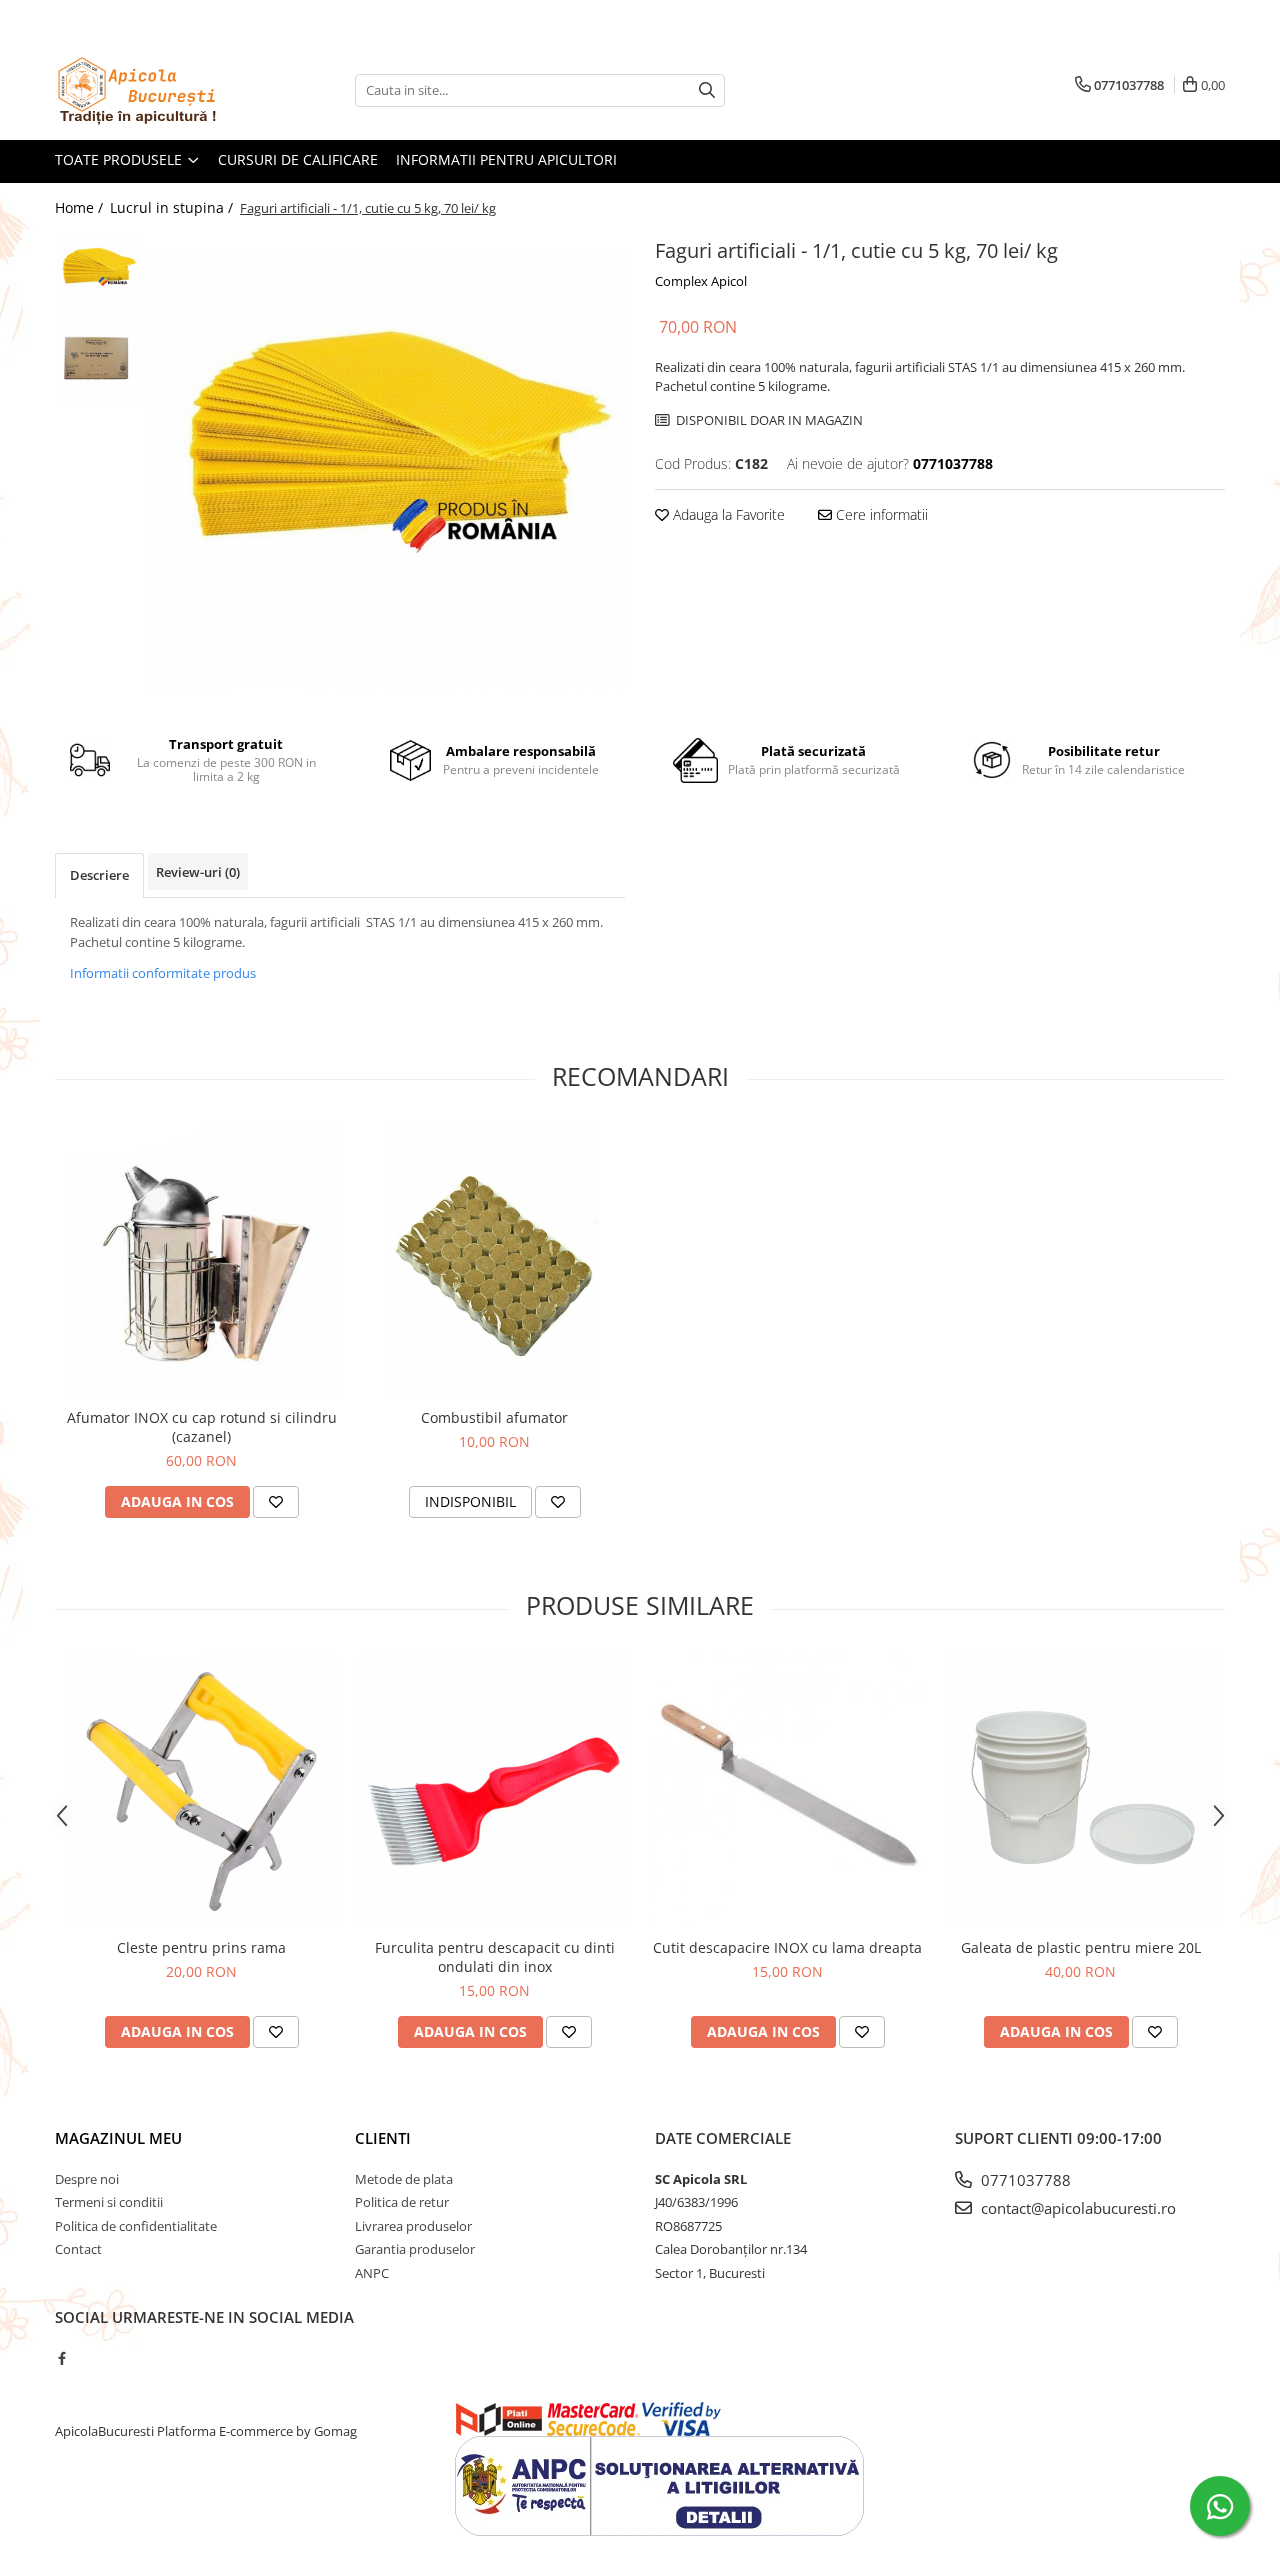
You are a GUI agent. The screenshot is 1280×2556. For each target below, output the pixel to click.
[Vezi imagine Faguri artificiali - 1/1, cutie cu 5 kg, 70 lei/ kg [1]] (97, 360)
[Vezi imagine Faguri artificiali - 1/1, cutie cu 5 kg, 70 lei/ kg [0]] (97, 272)
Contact (78, 2249)
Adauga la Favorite (727, 514)
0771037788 (1024, 2180)
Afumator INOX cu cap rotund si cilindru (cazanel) (202, 1427)
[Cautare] (707, 90)
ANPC (372, 2273)
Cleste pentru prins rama (201, 1947)
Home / (81, 207)
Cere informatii (880, 514)
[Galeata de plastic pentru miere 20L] (1080, 1791)
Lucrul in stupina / (173, 207)
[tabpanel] (387, 470)
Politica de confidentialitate (136, 2226)
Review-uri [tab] (198, 872)
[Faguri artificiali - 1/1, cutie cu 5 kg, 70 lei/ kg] (387, 470)
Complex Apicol (701, 281)
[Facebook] (61, 2358)
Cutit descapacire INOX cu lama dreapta (787, 1947)
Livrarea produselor (413, 2226)
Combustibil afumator (494, 1417)
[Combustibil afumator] (494, 1261)
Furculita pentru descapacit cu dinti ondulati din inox (495, 1957)
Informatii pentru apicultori (506, 159)
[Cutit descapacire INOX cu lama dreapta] (787, 1791)
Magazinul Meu (118, 2138)
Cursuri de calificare (298, 159)
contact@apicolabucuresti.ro (1076, 2208)
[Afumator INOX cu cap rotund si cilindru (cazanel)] (201, 1261)
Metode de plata (404, 2179)
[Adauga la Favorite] (276, 1502)
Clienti (383, 2138)
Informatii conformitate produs (163, 973)
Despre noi (87, 2179)
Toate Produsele (120, 159)
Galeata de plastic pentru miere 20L (1081, 1947)
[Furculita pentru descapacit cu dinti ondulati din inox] (494, 1791)
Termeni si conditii (109, 2202)
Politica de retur (402, 2202)
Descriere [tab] (99, 875)
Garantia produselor (415, 2249)
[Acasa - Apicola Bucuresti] (155, 90)
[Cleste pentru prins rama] (201, 1791)
